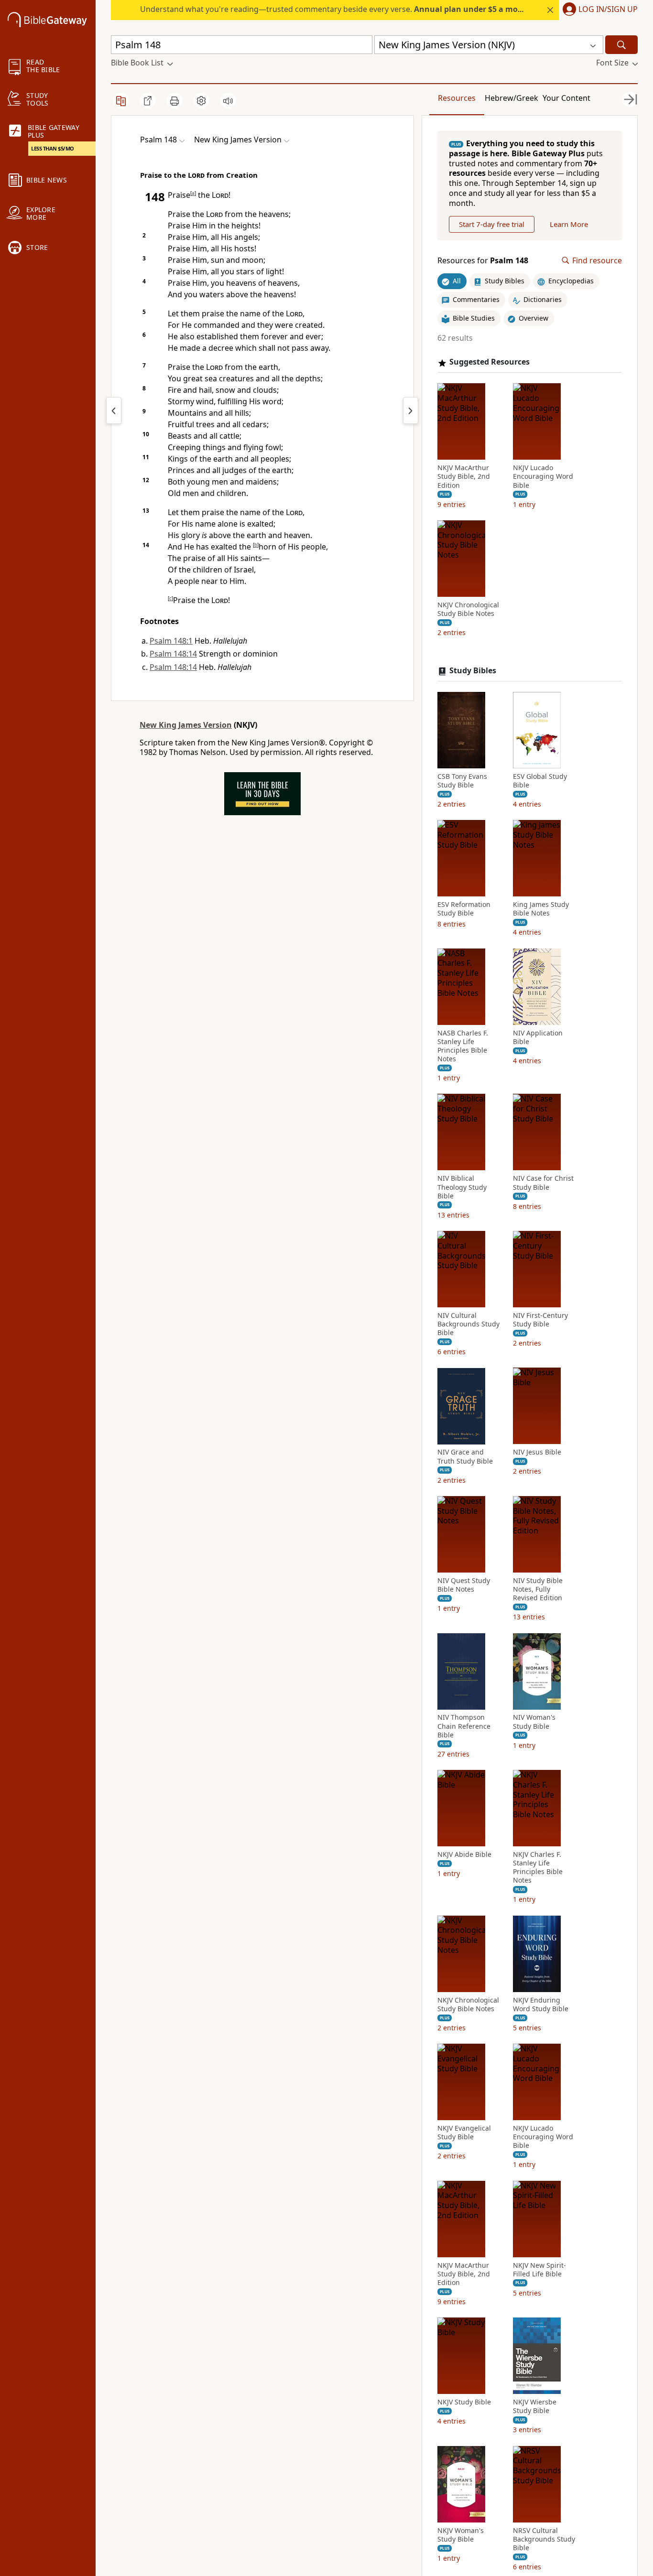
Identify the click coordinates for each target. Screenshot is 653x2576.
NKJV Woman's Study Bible (461, 2535)
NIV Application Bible (538, 1037)
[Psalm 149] (411, 410)
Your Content (566, 98)
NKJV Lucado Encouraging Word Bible (543, 476)
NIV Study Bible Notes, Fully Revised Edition (538, 1589)
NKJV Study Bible (464, 2402)
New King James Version (186, 725)
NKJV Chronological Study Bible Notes (468, 609)
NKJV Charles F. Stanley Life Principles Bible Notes (538, 1868)
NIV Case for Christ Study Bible (543, 1183)
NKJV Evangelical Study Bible (464, 2133)
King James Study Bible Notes (541, 909)
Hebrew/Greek (512, 98)
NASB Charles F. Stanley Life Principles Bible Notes (463, 1046)
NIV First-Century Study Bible (540, 1320)
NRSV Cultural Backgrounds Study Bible (544, 2539)
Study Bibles (473, 671)
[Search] (621, 45)
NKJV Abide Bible (464, 1854)
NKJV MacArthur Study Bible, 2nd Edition (464, 476)
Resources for (483, 261)
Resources (457, 98)
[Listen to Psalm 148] (228, 101)
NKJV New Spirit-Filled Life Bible (539, 2270)
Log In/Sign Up (608, 10)
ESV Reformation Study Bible (464, 909)
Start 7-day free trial (492, 224)
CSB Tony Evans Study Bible (462, 781)
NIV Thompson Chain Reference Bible (464, 1726)
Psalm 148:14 (173, 654)
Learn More (569, 224)
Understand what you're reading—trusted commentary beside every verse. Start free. (356, 9)
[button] (598, 10)
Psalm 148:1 (171, 641)
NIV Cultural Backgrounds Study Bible (468, 1324)
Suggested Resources (490, 362)
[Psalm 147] (114, 410)
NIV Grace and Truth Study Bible (465, 1457)
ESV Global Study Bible (540, 781)
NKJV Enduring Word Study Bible (541, 2005)
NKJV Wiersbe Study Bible (535, 2406)
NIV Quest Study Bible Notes (464, 1585)
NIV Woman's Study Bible (534, 1722)
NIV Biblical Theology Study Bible (462, 1187)
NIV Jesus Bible (537, 1453)
